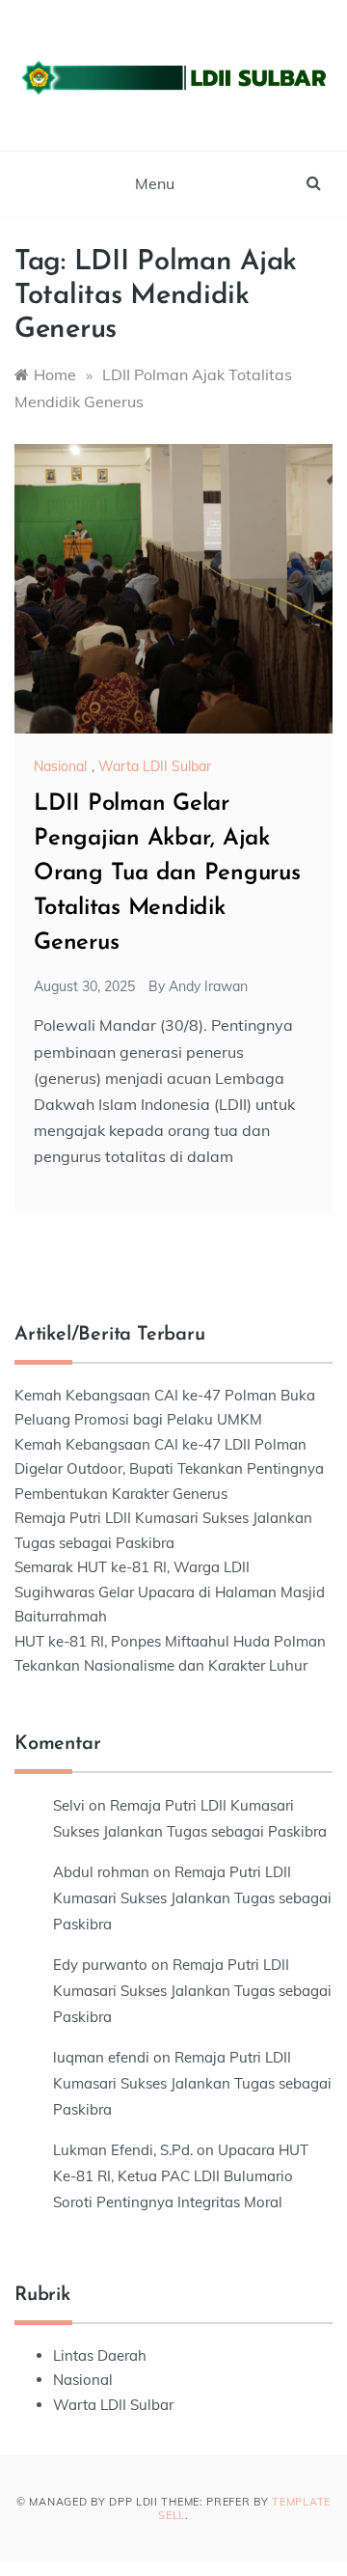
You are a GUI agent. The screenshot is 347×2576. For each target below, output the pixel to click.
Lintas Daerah (100, 2355)
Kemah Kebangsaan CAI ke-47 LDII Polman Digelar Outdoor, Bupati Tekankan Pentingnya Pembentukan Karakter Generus (169, 1469)
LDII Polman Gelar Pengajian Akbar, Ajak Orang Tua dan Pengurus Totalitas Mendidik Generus (167, 873)
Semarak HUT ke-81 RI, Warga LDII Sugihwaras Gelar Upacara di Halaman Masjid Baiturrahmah (170, 1592)
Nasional (60, 766)
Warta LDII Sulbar (155, 766)
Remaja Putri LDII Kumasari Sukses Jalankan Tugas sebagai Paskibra (192, 1898)
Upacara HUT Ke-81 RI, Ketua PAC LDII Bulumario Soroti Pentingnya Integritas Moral (181, 2176)
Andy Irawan (208, 986)
